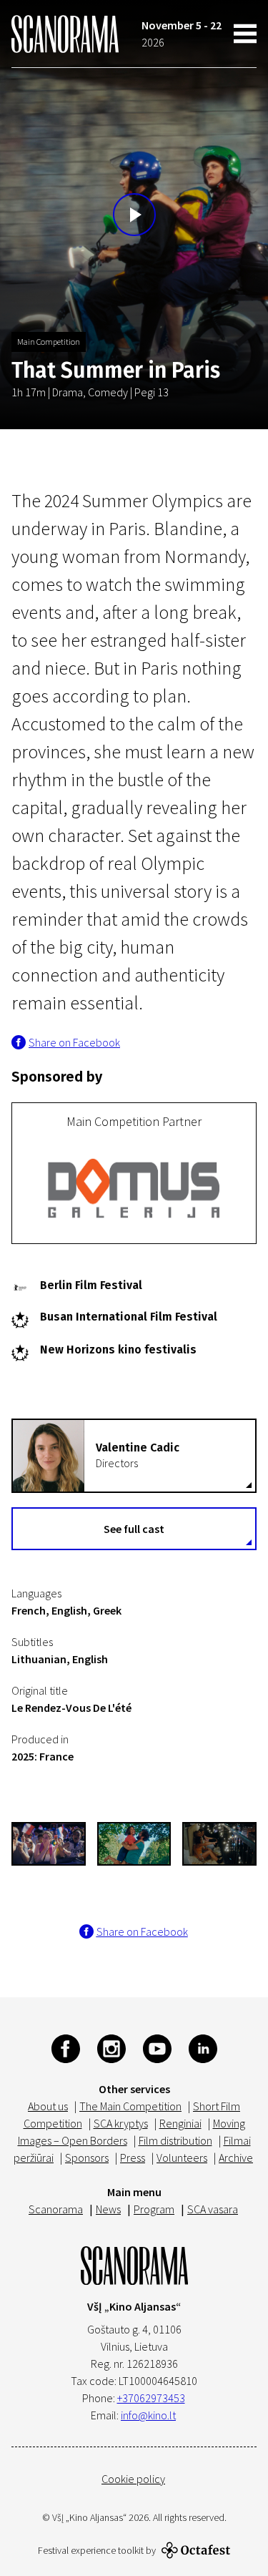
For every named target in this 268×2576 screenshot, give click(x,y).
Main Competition (49, 342)
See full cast (134, 1529)
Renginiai (180, 2123)
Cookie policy (133, 2479)
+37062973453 (151, 2398)
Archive (236, 2158)
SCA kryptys (121, 2123)
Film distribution (175, 2140)
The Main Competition (130, 2106)
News (108, 2209)
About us (48, 2106)
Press (133, 2158)
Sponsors (87, 2158)
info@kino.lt (148, 2415)
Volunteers (182, 2158)
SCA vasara (213, 2209)
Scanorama (56, 2209)
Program (154, 2209)
